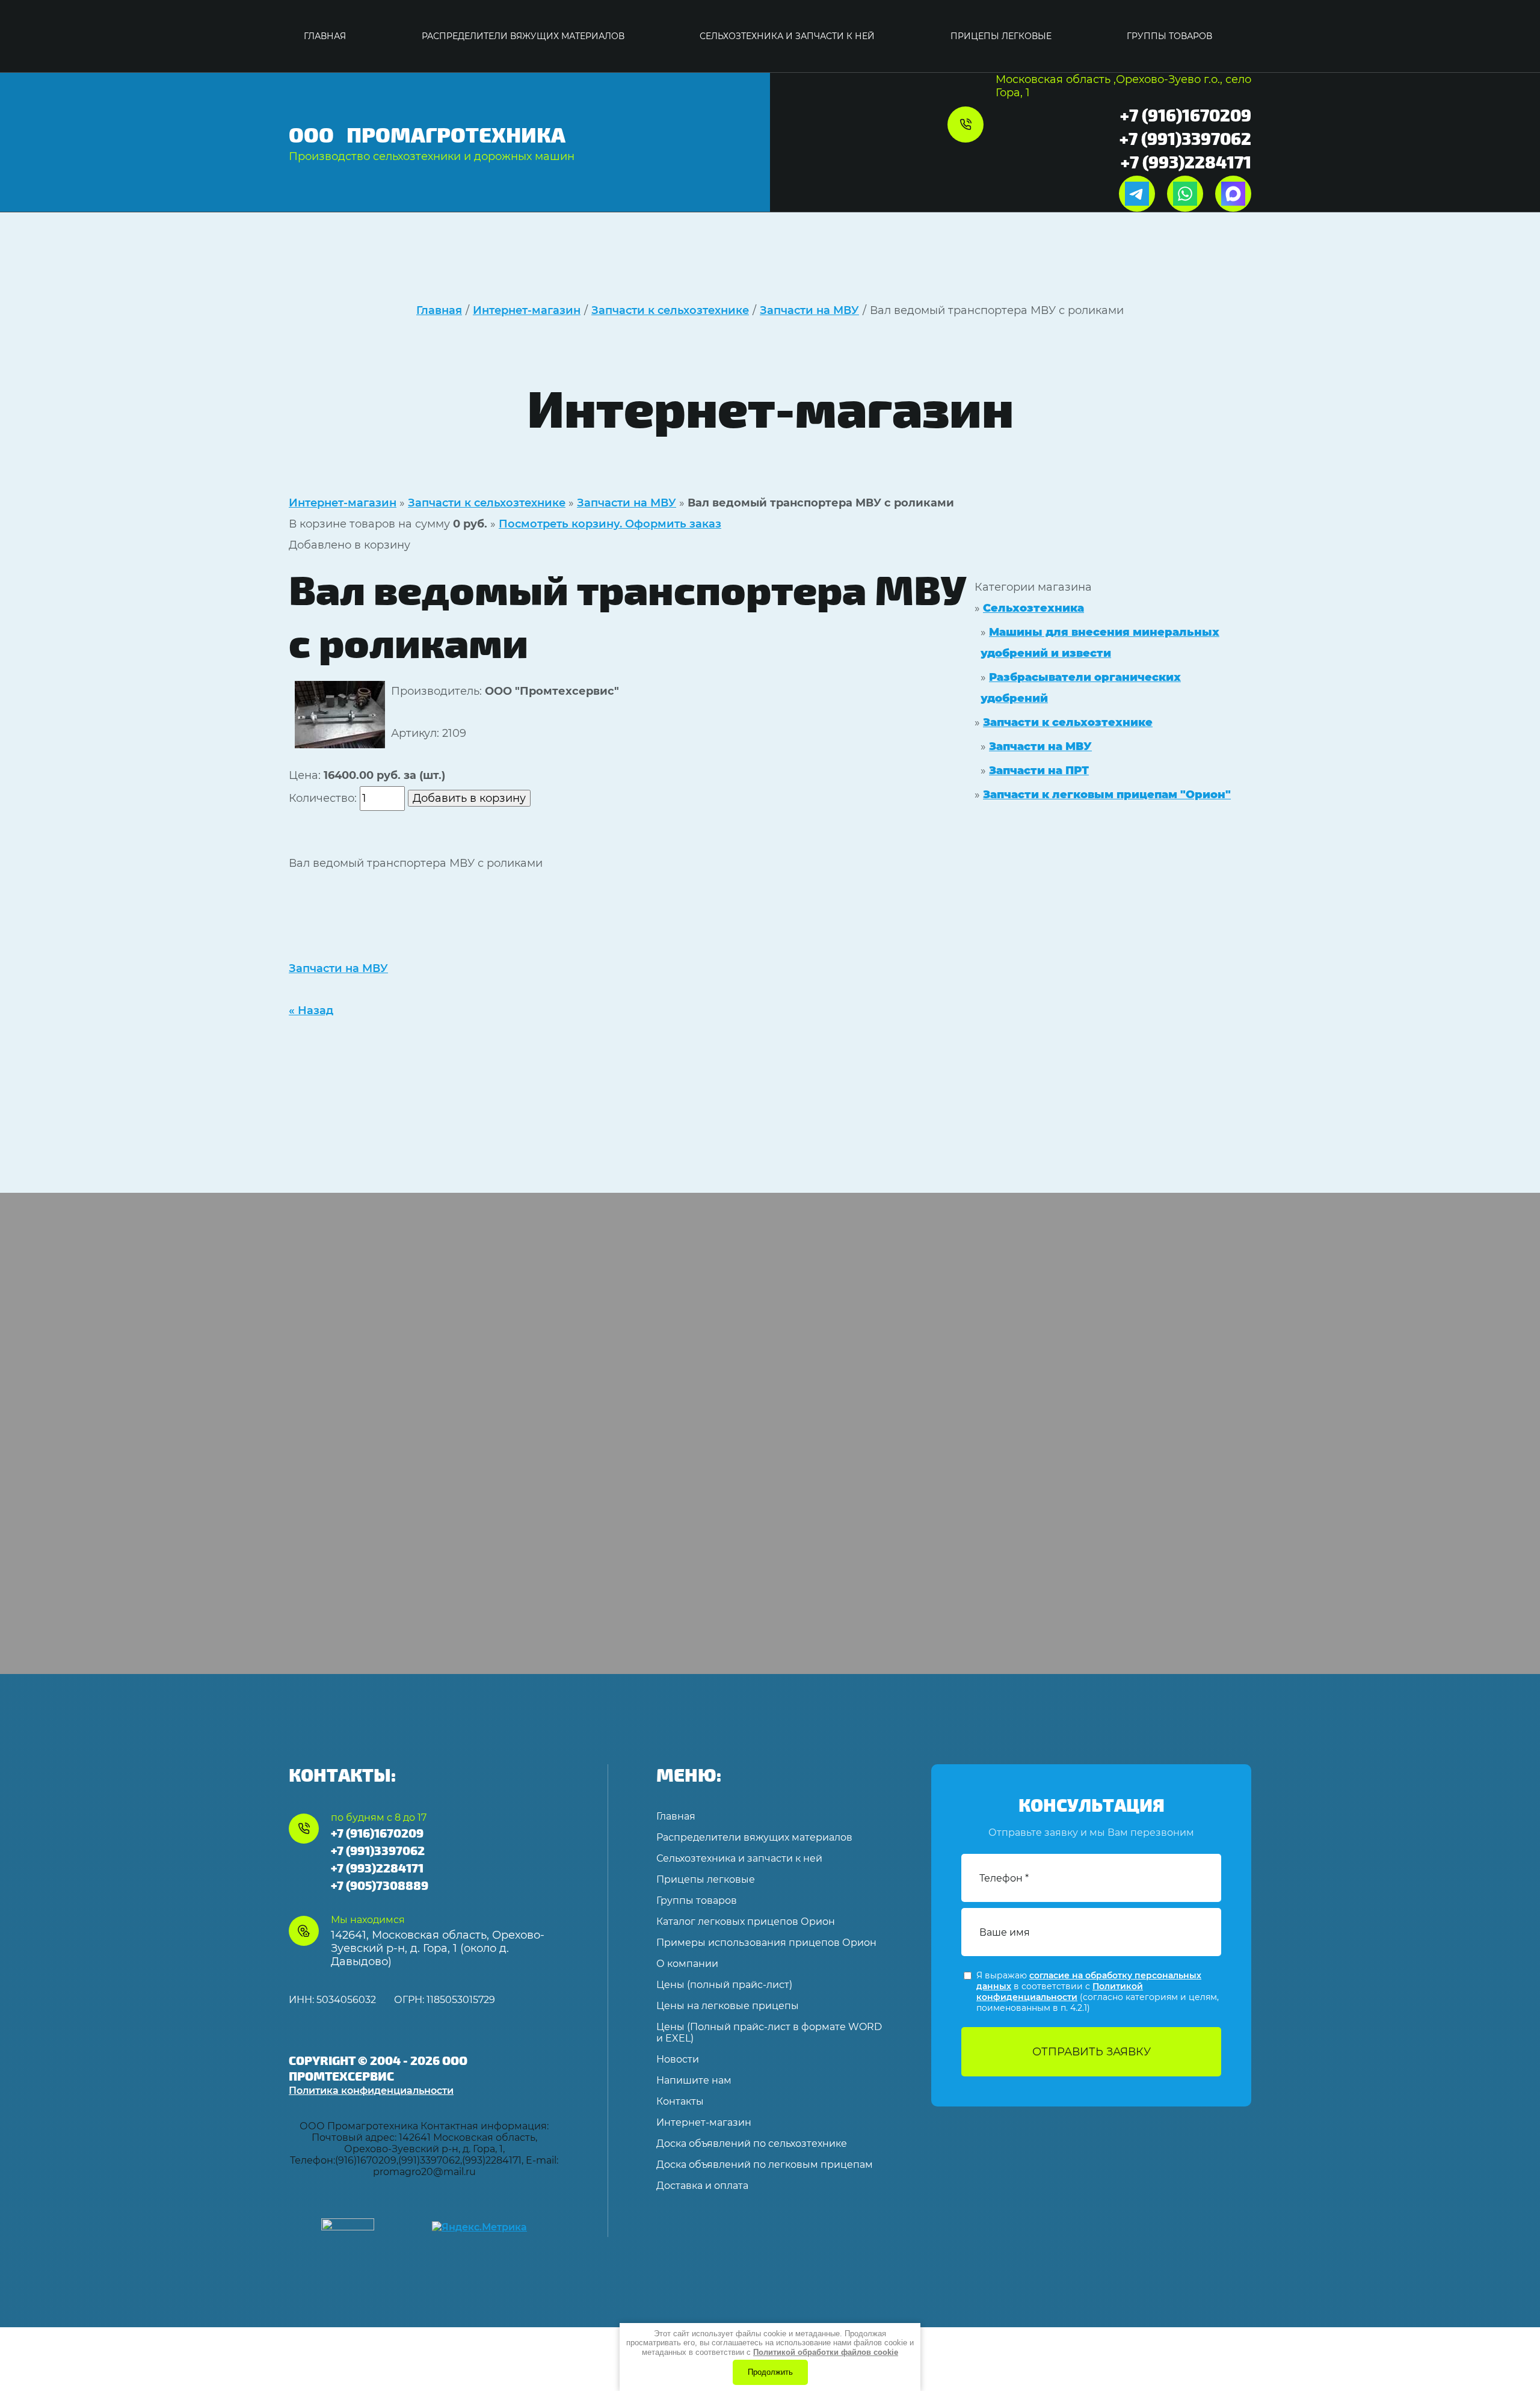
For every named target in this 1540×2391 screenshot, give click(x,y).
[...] (1239, 36)
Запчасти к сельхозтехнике (487, 503)
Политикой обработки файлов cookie (826, 2352)
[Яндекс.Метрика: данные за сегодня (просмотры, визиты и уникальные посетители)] (479, 2227)
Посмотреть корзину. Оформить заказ (610, 524)
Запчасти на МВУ (627, 503)
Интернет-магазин (343, 503)
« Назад (311, 1011)
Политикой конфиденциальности (1060, 1992)
